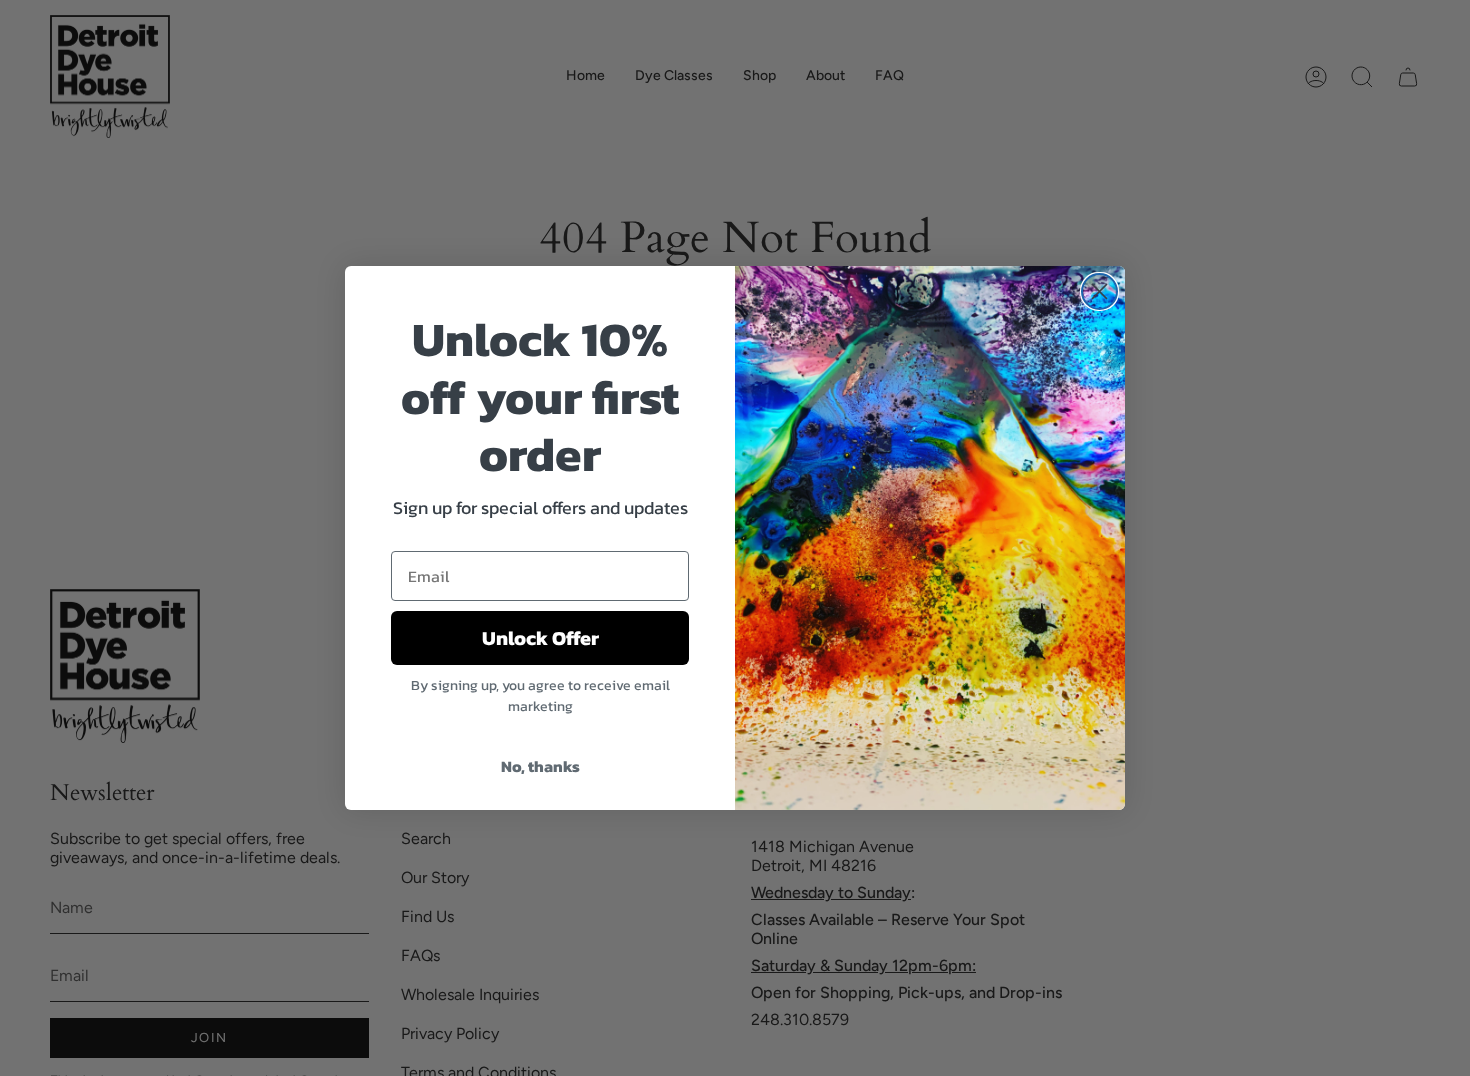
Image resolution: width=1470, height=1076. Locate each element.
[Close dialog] (1099, 291)
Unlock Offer (540, 638)
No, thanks (540, 766)
